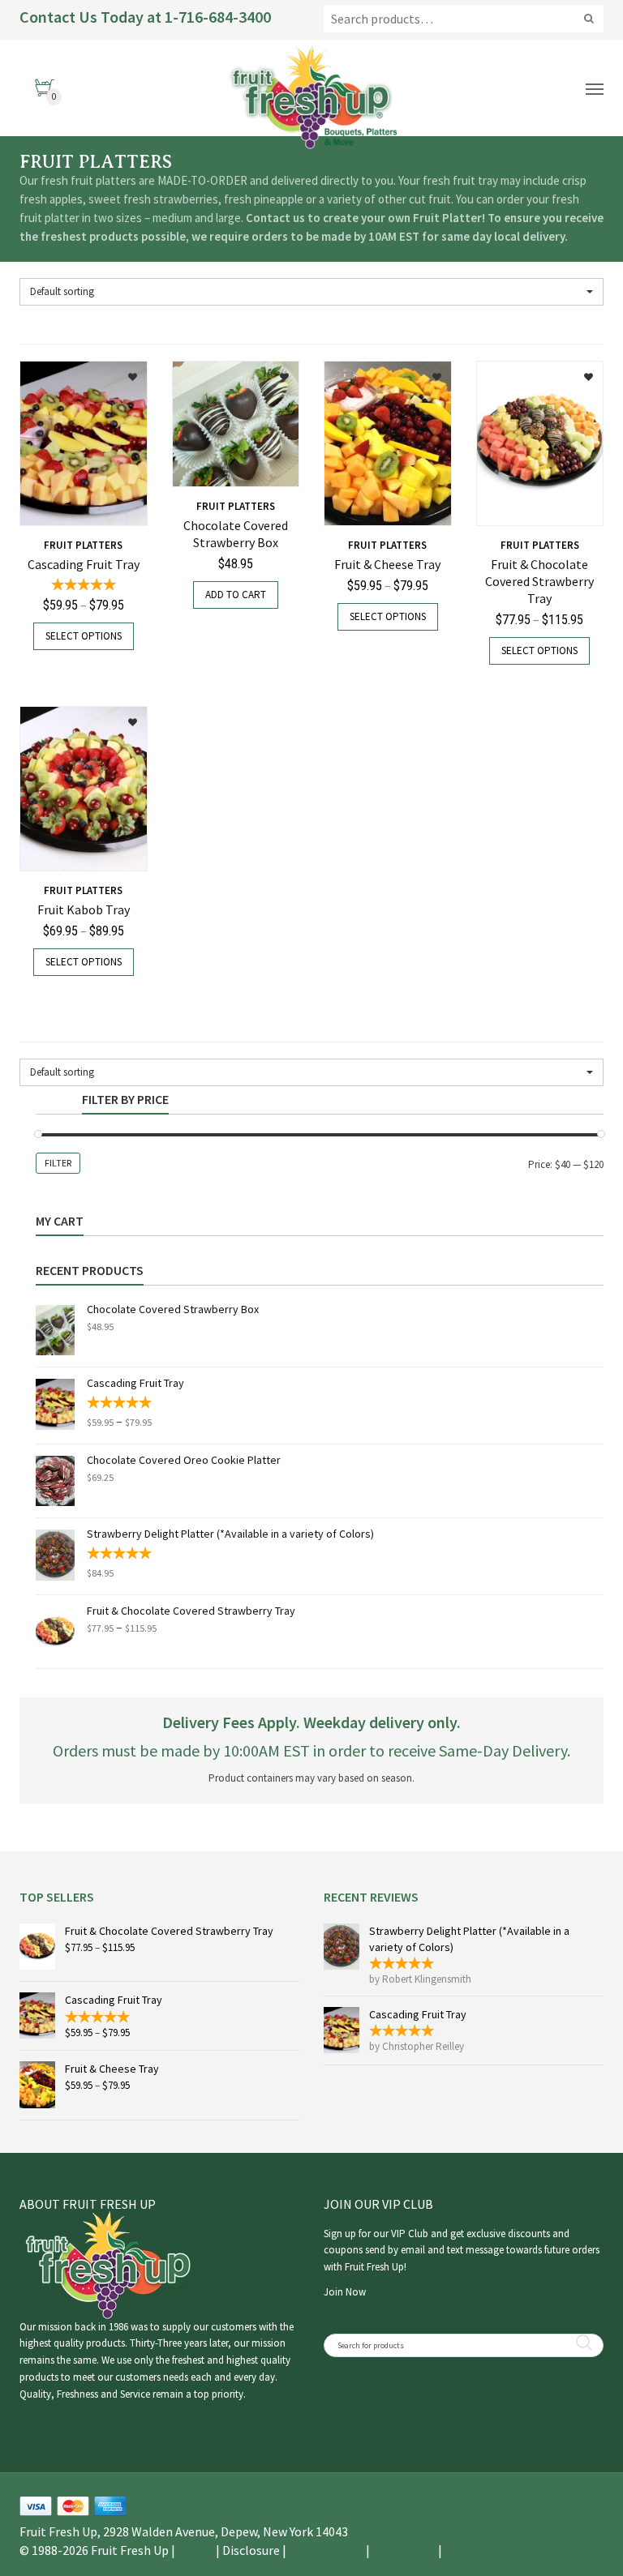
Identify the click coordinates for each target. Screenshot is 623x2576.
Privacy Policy (483, 2550)
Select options (84, 636)
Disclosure (251, 2550)
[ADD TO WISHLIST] (124, 372)
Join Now (345, 2292)
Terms (195, 2550)
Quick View (62, 504)
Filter (58, 1163)
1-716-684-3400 (218, 17)
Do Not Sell (404, 2550)
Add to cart (236, 595)
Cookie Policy (326, 2550)
